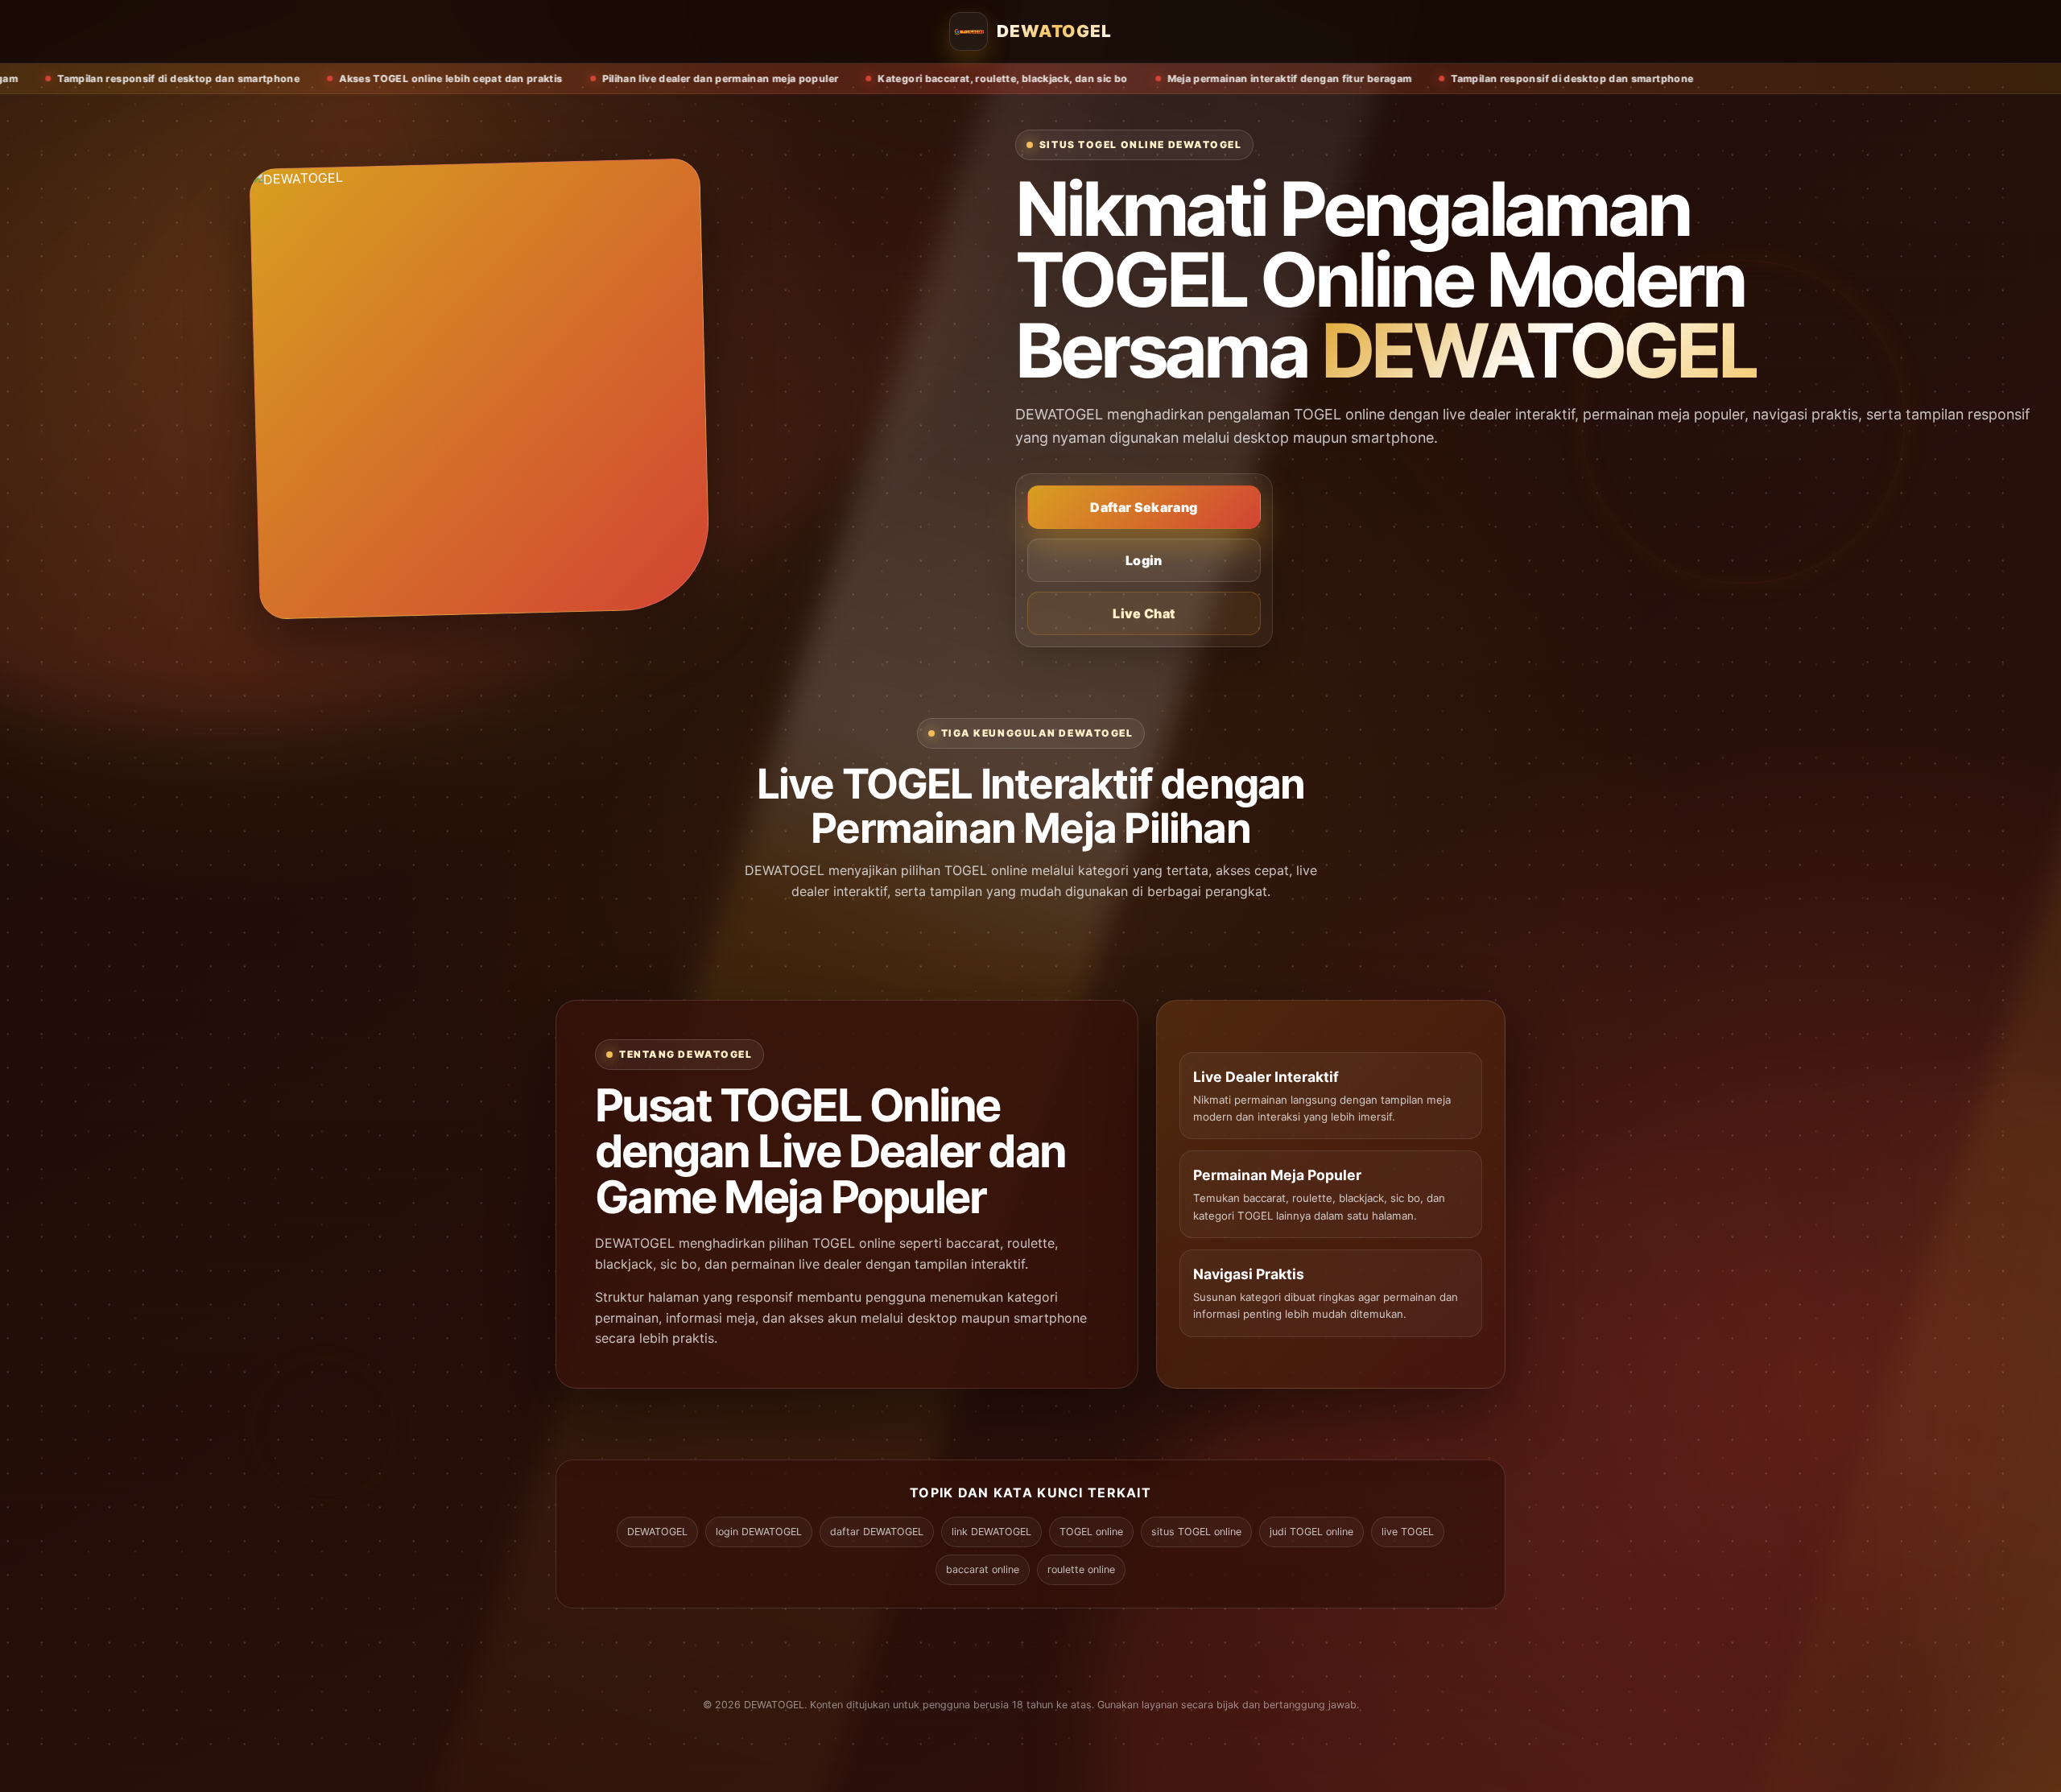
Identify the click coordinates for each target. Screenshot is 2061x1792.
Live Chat (1144, 613)
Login (1144, 560)
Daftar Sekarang (1144, 507)
